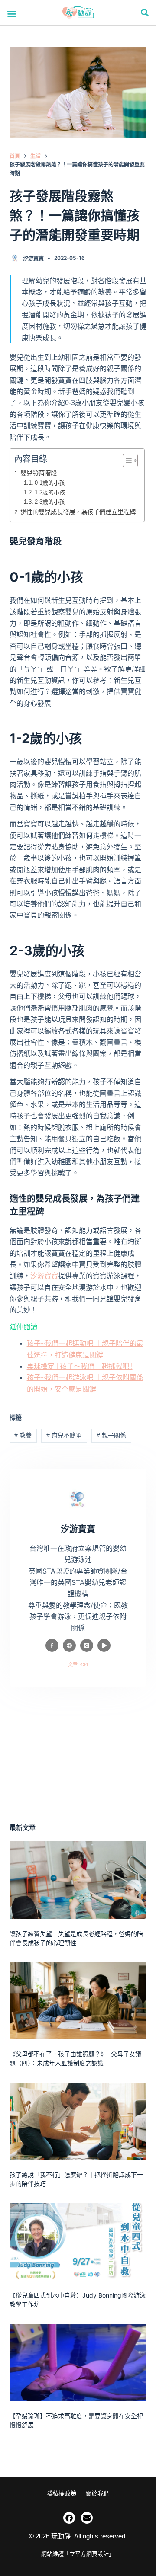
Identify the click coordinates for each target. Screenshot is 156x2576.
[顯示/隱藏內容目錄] (126, 461)
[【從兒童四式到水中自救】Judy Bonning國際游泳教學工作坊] (78, 2242)
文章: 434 (78, 1664)
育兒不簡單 (64, 1435)
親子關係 (111, 1435)
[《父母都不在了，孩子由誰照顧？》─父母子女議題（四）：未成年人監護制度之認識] (78, 2000)
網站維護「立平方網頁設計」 (78, 2554)
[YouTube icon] (104, 1645)
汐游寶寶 (44, 1276)
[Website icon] (69, 1645)
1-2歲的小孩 (50, 492)
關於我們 (97, 2493)
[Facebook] (69, 2518)
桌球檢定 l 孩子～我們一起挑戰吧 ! (80, 1366)
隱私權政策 (62, 2493)
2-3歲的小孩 (50, 502)
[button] (12, 13)
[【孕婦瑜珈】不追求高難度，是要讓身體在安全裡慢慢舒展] (78, 2362)
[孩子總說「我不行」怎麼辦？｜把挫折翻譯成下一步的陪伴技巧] (78, 2121)
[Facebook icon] (52, 1645)
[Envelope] (87, 2518)
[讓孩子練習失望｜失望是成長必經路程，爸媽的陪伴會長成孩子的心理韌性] (78, 1880)
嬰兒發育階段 (39, 473)
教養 (23, 1435)
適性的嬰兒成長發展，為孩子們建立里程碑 (78, 512)
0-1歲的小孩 (50, 483)
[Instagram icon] (87, 1645)
